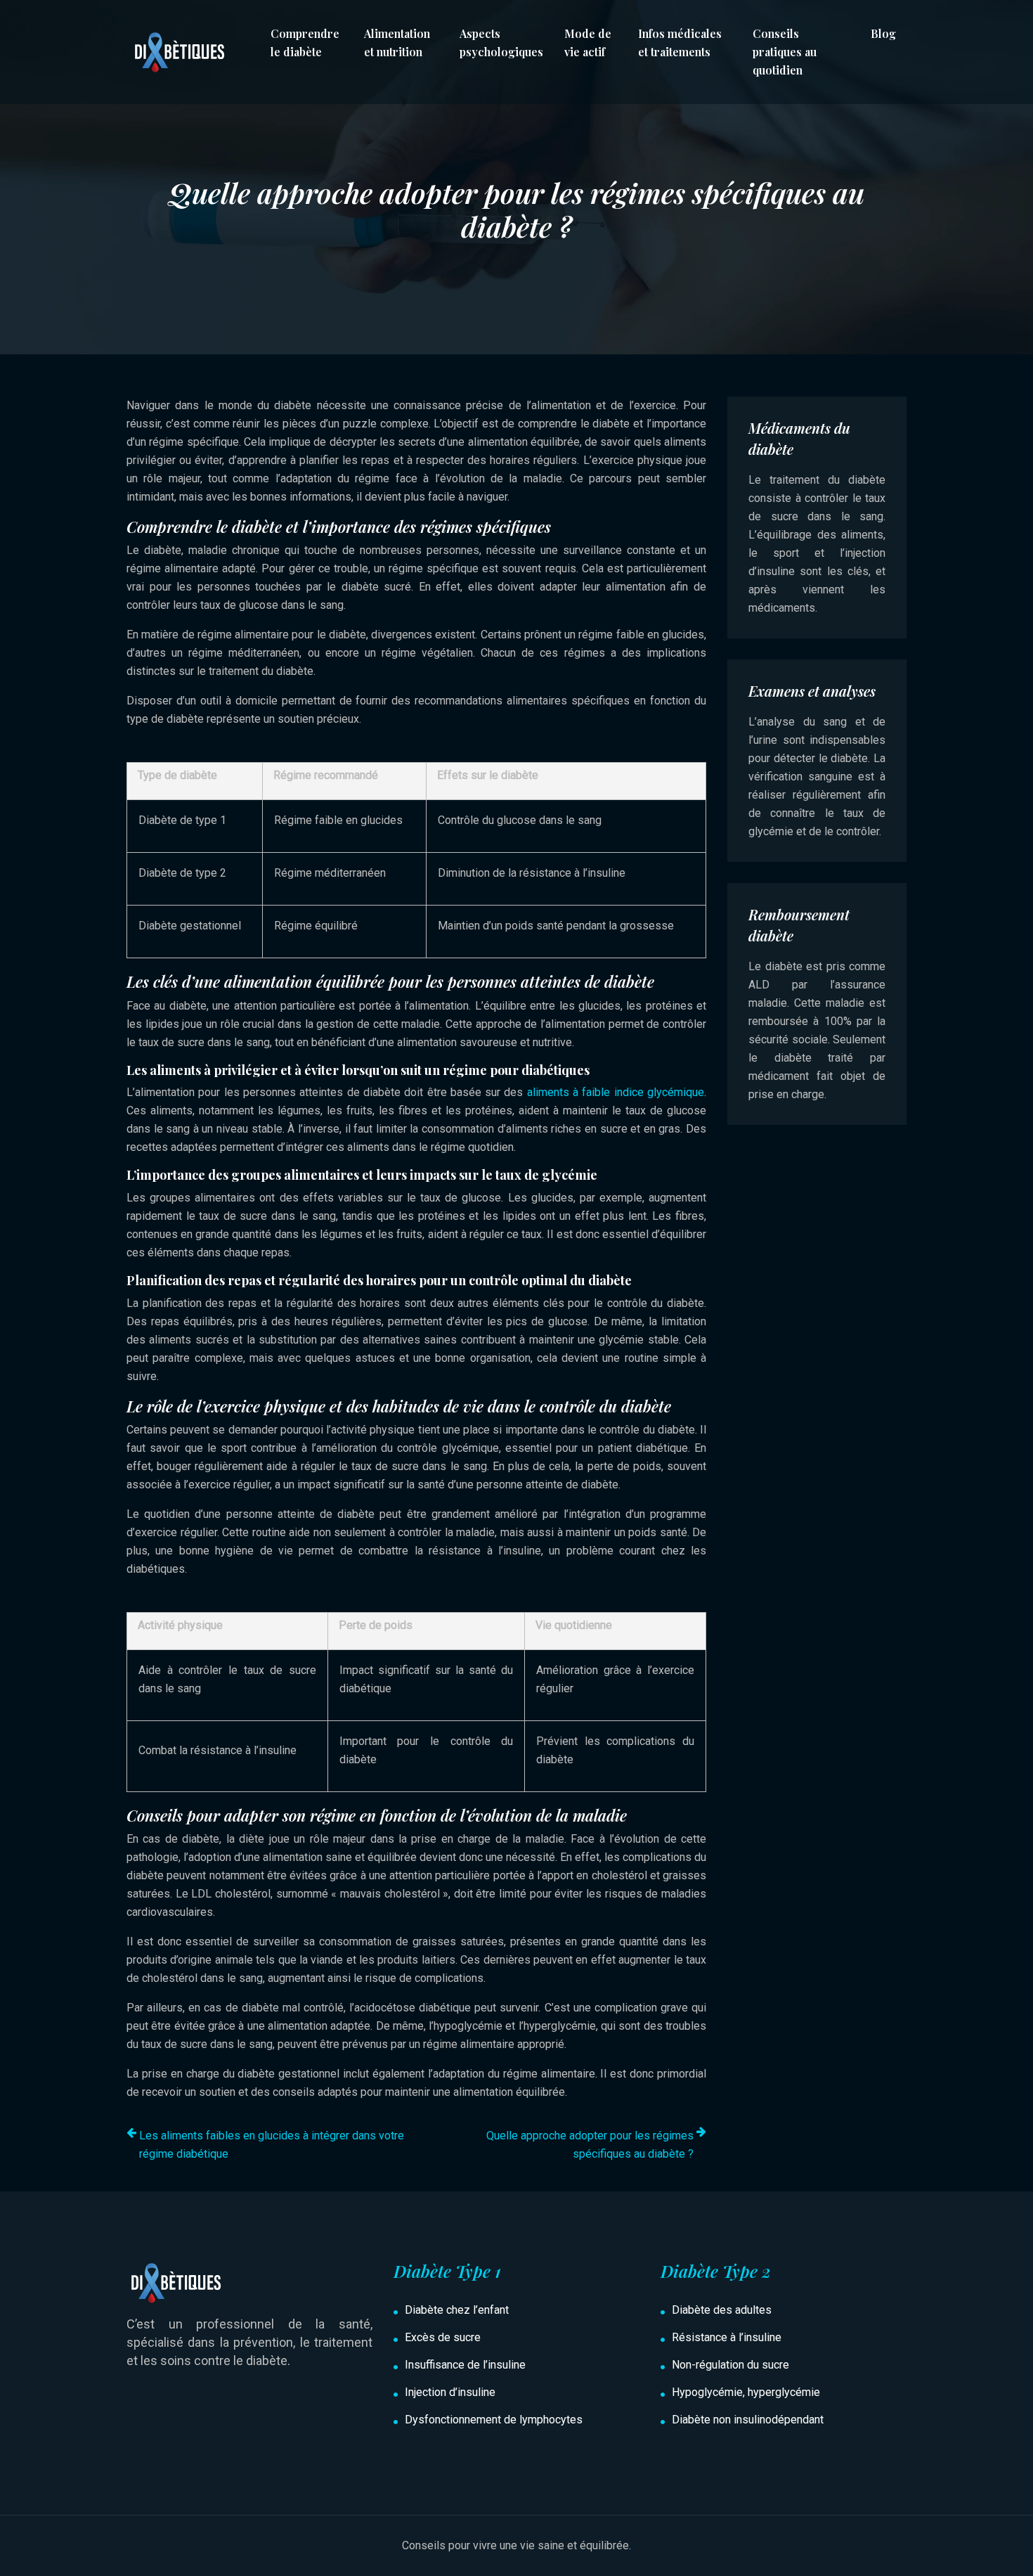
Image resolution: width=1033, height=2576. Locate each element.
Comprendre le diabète (305, 43)
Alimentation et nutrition (397, 43)
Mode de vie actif (588, 43)
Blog (883, 33)
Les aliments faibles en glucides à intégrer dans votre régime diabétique (272, 2145)
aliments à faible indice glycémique (616, 1092)
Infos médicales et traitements (680, 43)
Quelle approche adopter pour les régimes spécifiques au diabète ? (590, 2145)
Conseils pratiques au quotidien (785, 52)
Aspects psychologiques (501, 43)
